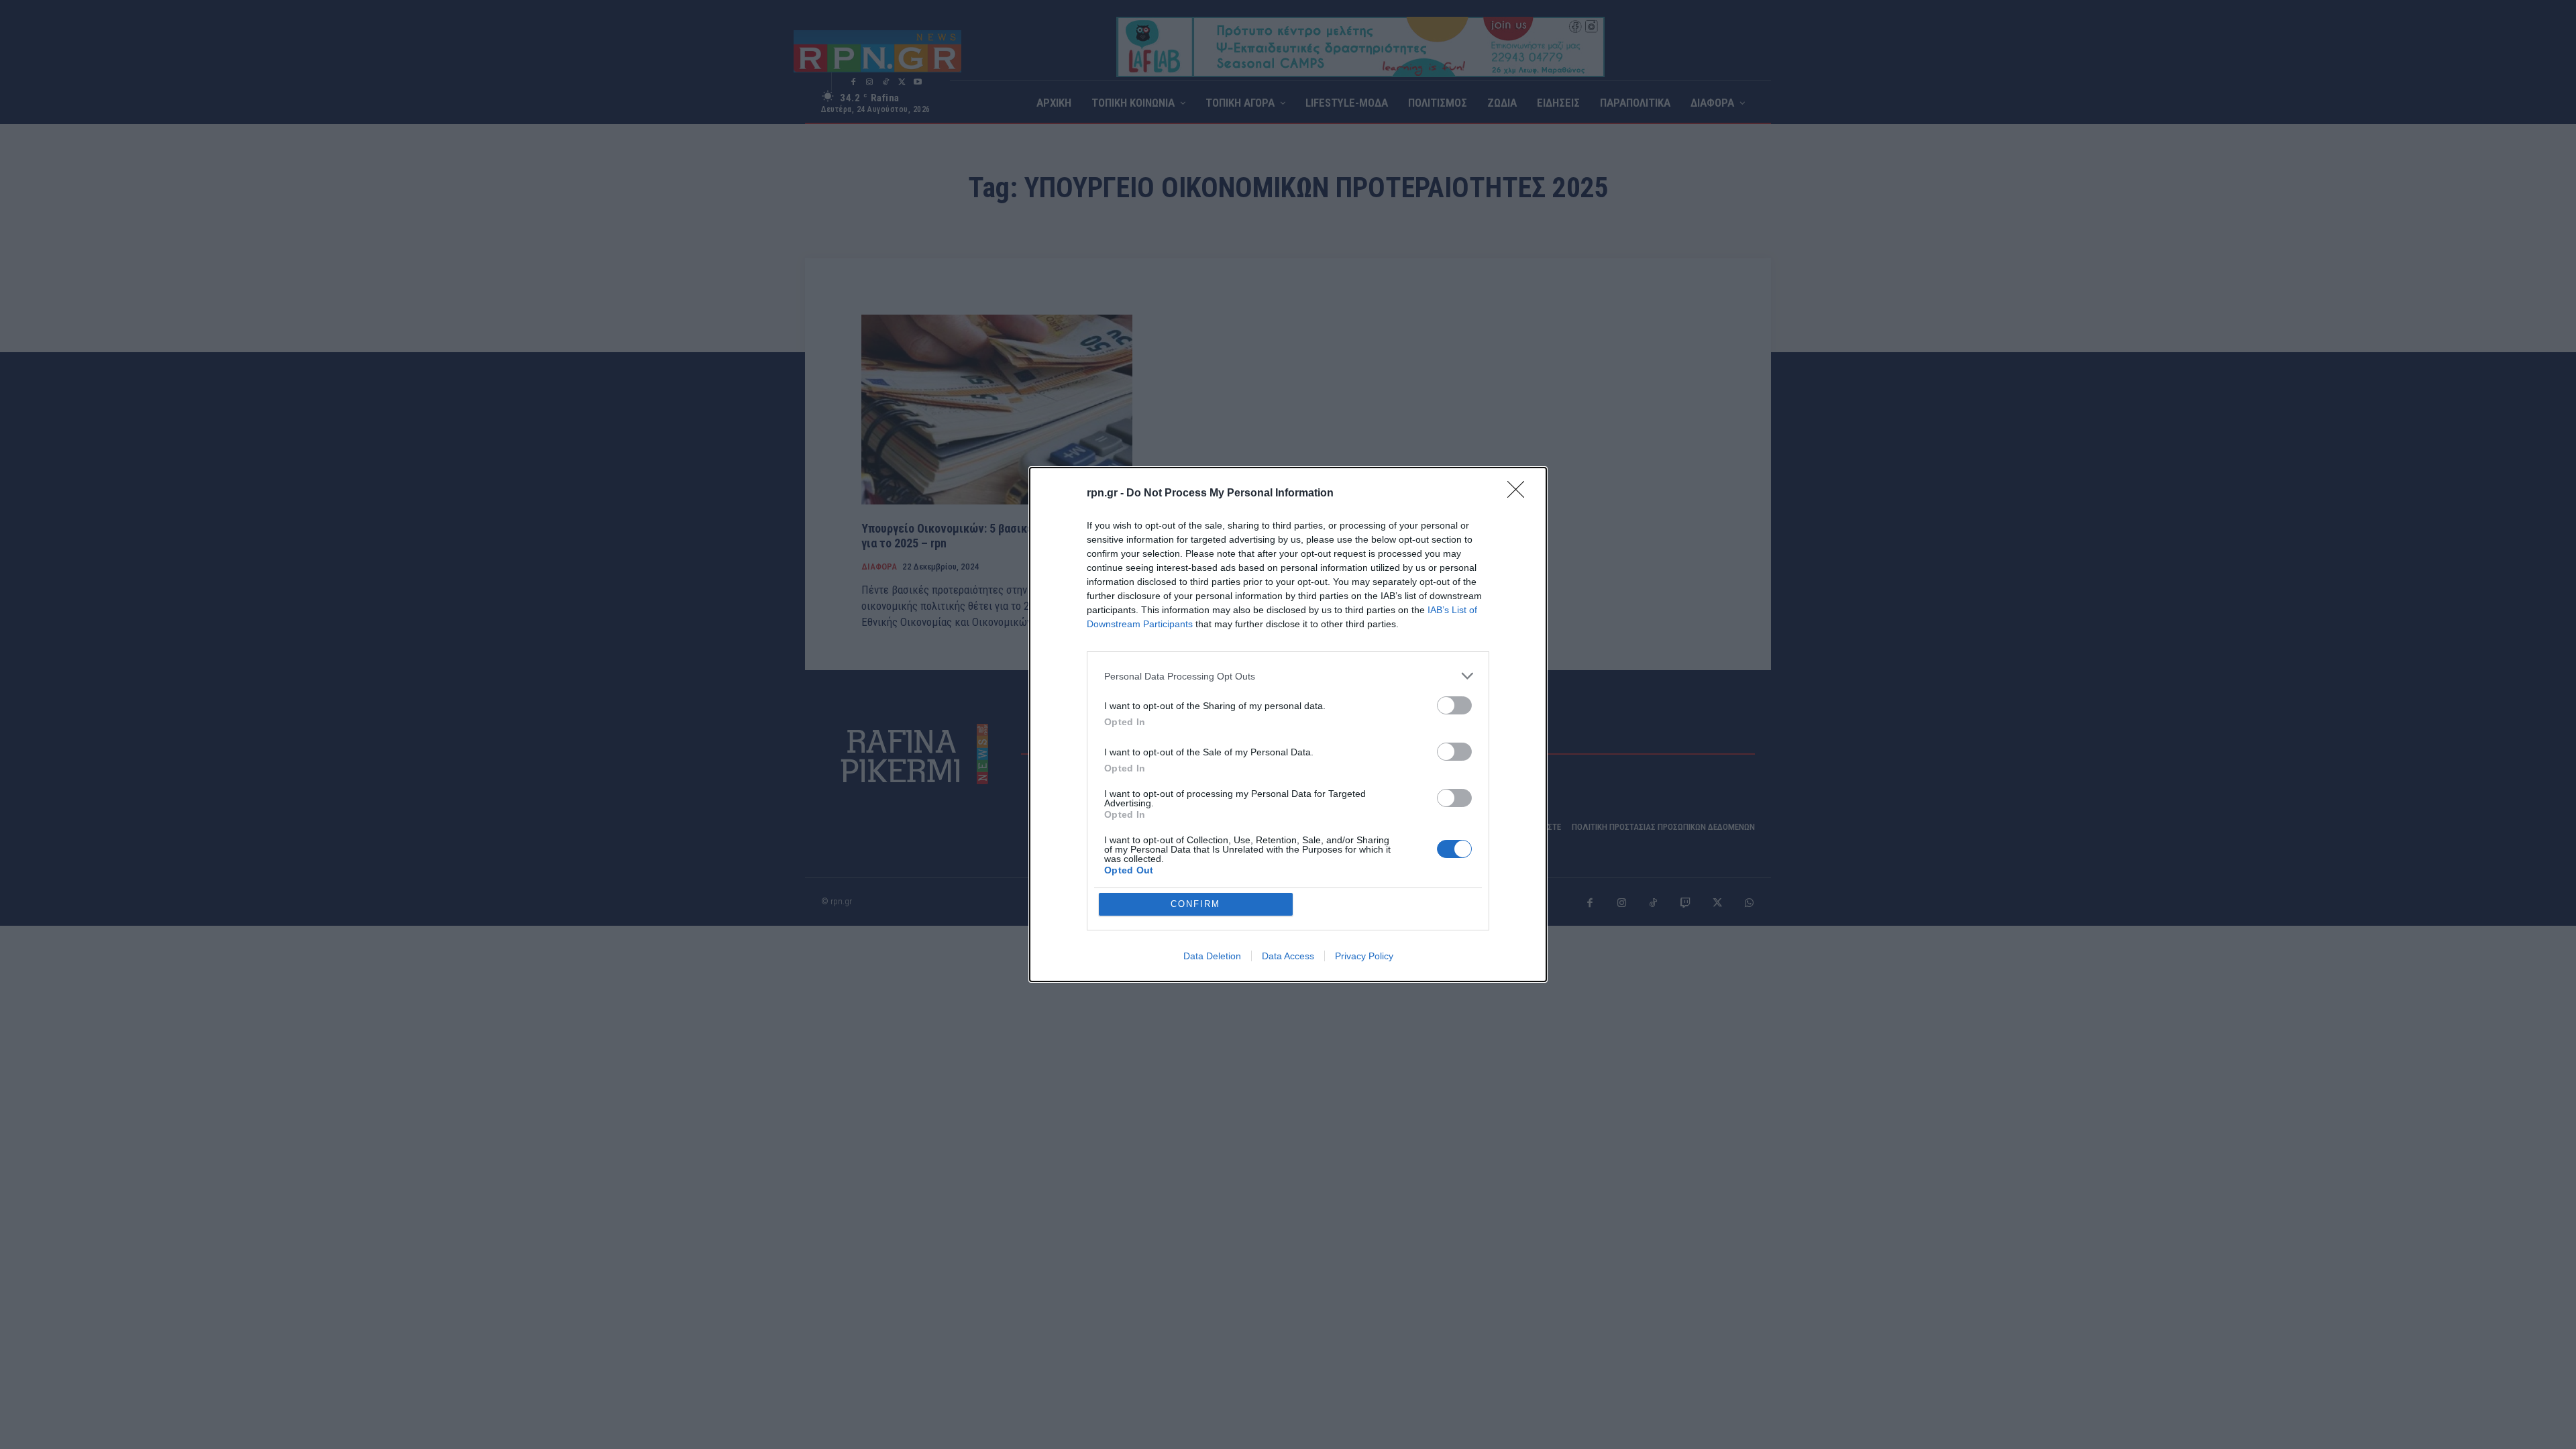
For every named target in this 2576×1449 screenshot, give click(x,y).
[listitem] (1288, 676)
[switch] (1454, 705)
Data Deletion (1212, 956)
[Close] (1520, 494)
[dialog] (1288, 724)
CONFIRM (1195, 904)
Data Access (1288, 956)
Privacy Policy (1364, 956)
